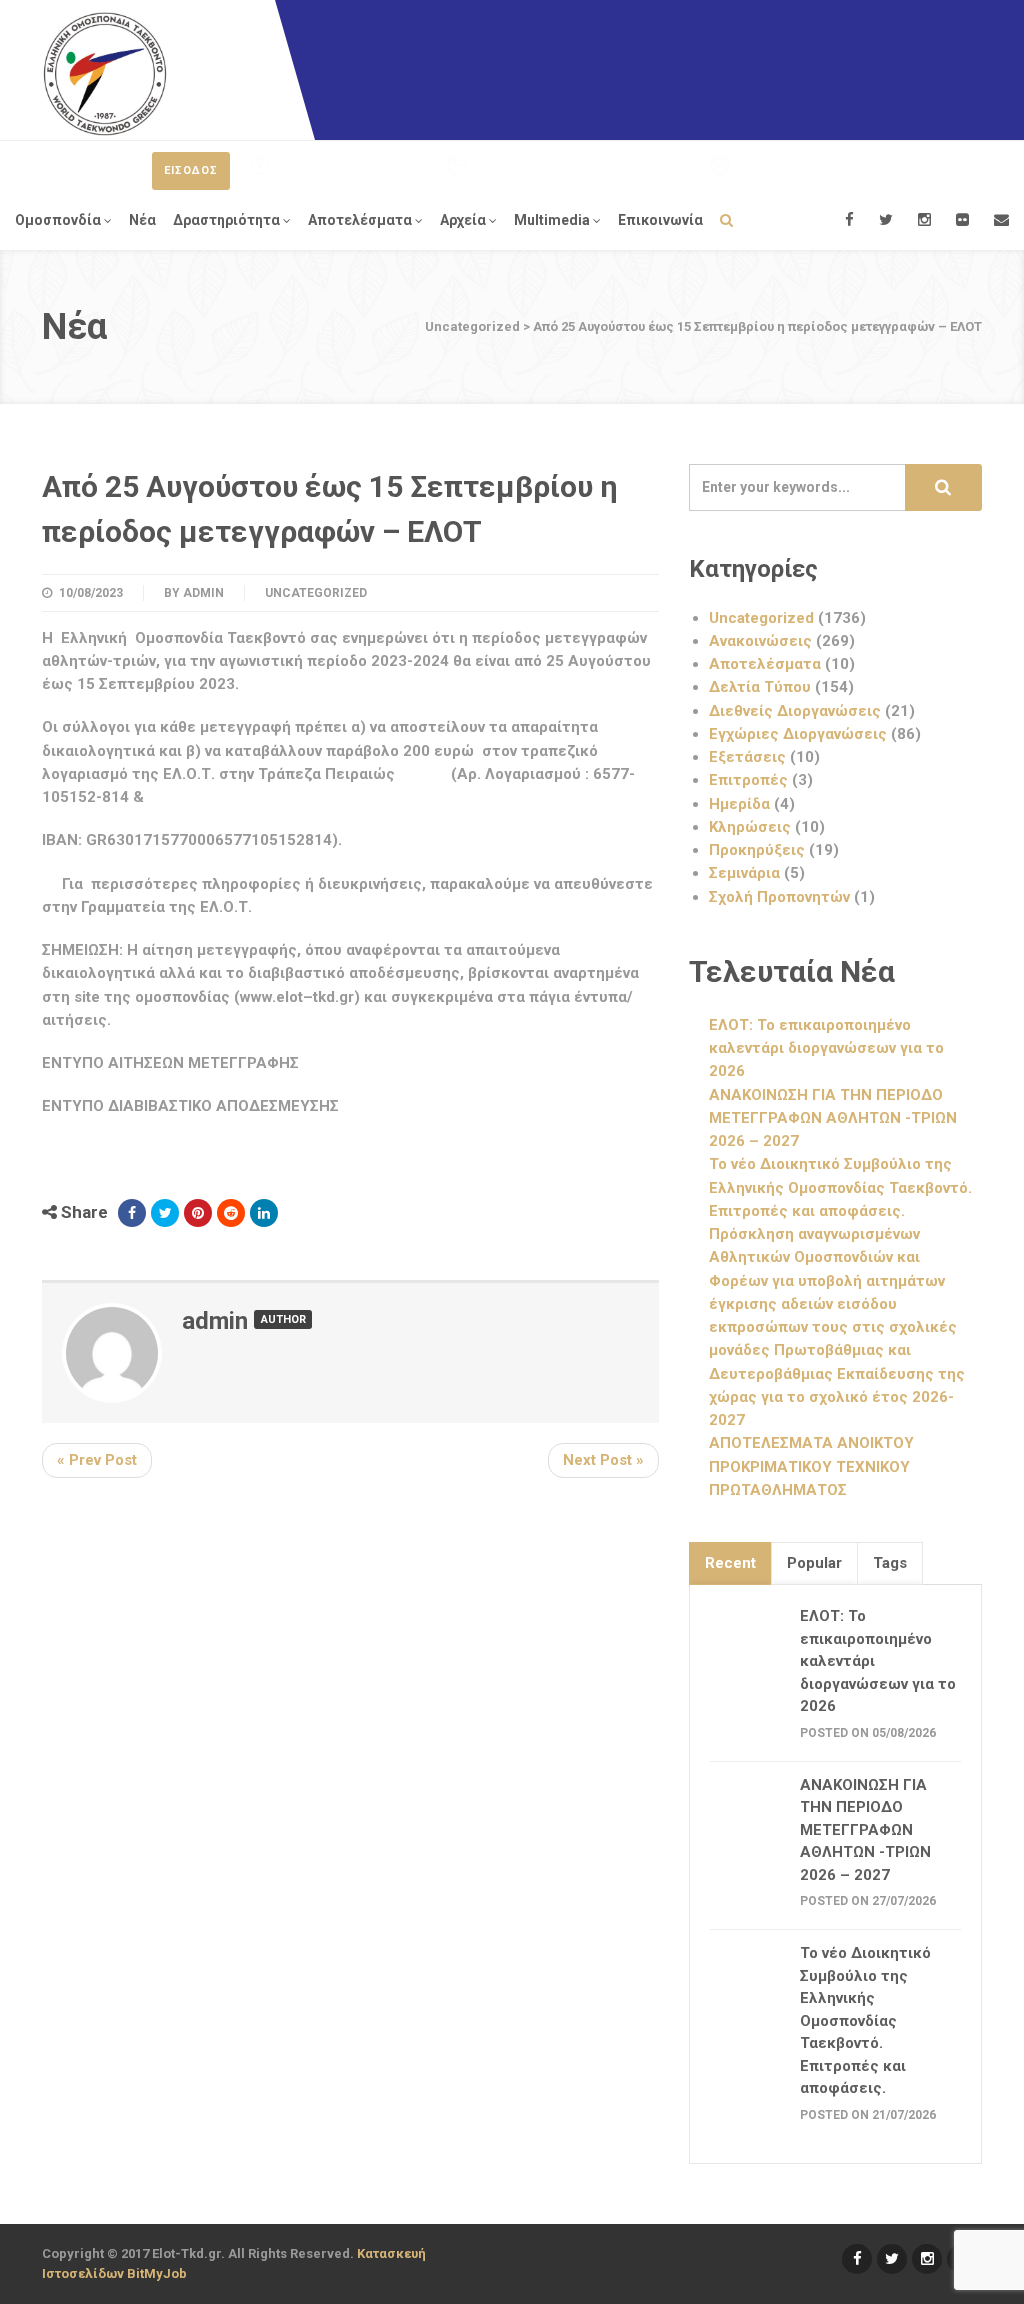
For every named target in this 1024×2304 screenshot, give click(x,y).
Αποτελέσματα (360, 220)
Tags (890, 1563)
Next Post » (603, 1460)
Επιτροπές (748, 780)
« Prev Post (97, 1460)
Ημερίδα (739, 804)
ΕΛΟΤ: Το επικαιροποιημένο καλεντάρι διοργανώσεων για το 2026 (826, 1048)
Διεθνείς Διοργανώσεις (795, 711)
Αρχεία (463, 220)
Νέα (142, 220)
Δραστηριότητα (226, 220)
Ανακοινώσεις (760, 641)
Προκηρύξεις (757, 850)
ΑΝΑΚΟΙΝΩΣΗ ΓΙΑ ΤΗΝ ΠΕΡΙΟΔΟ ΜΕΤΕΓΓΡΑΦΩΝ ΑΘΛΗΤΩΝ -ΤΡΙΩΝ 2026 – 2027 (833, 1118)
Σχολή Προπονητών (779, 897)
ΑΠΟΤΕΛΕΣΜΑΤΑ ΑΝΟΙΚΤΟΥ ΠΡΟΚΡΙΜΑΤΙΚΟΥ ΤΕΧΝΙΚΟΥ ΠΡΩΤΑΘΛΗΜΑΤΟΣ (811, 1466)
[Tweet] (165, 1213)
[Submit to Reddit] (231, 1213)
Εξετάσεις (747, 757)
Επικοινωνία (660, 220)
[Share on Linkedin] (264, 1213)
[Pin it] (198, 1213)
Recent (730, 1563)
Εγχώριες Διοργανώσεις (798, 734)
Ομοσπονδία (58, 220)
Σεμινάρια (744, 873)
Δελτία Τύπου (760, 687)
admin (203, 593)
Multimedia (552, 220)
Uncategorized (316, 593)
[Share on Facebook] (132, 1213)
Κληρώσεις (750, 827)
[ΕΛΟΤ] (105, 74)
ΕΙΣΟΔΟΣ (191, 170)
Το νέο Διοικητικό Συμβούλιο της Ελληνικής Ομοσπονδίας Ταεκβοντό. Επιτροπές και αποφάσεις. (840, 1187)
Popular (814, 1563)
